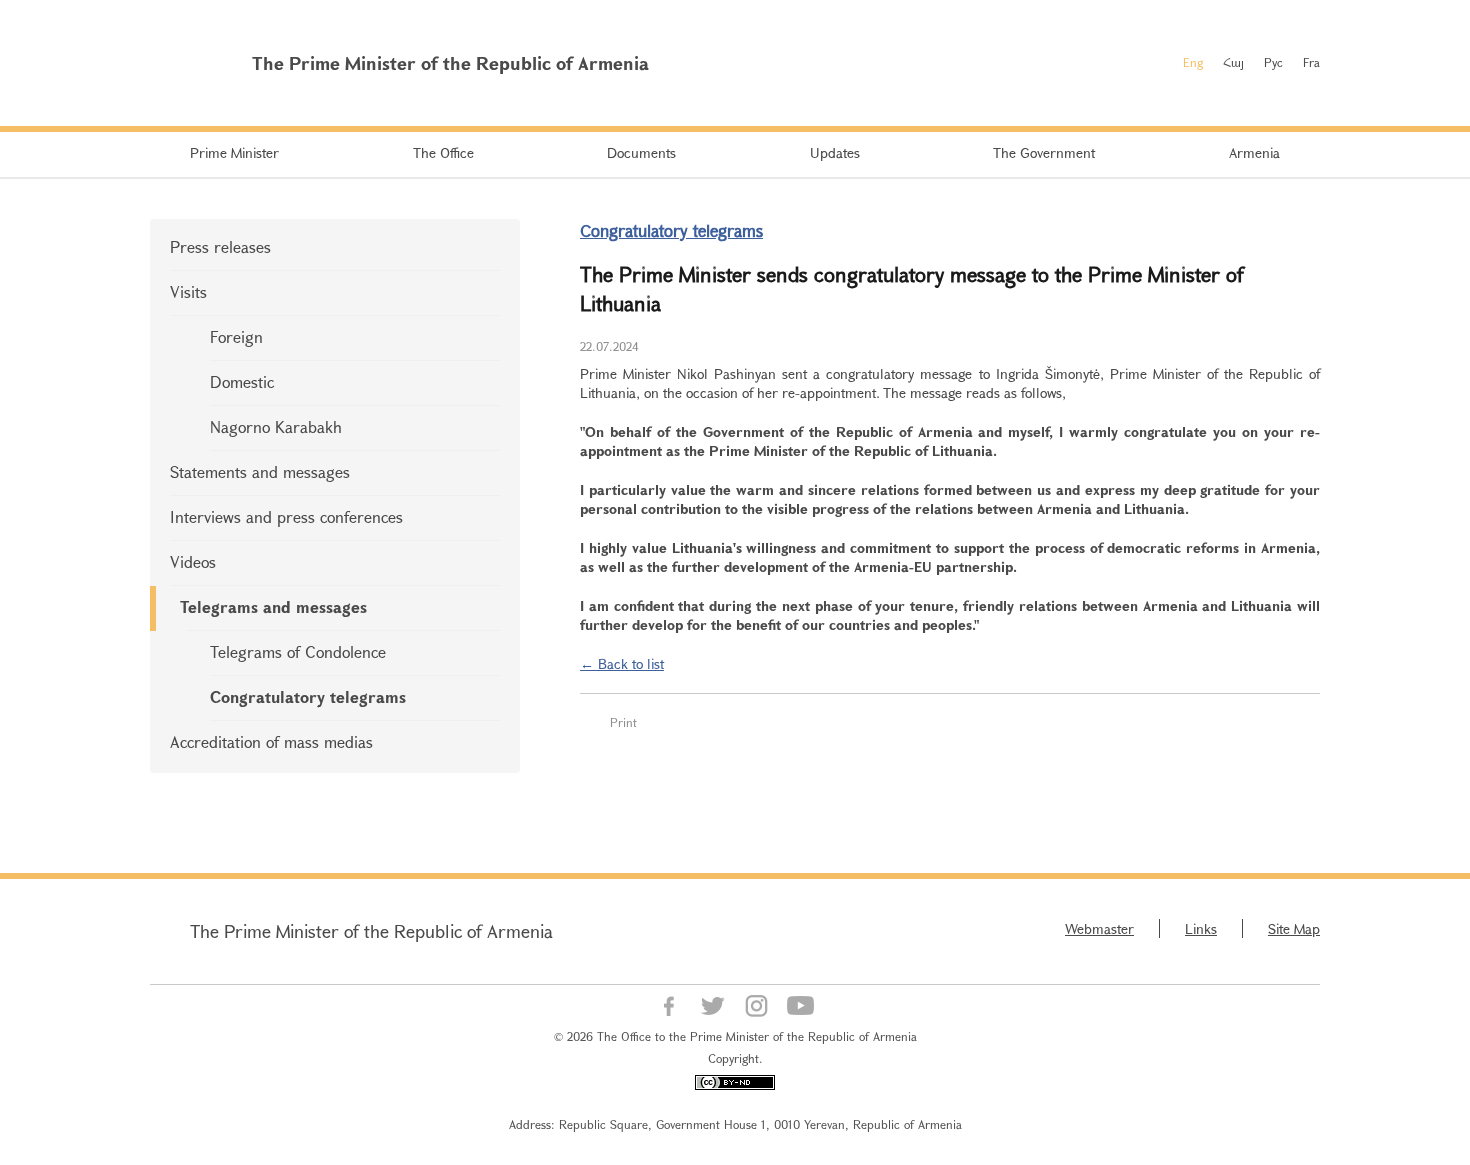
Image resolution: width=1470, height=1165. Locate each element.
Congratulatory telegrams (308, 696)
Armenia (1254, 152)
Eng (1193, 62)
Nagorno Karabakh (276, 426)
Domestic (242, 381)
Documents (641, 152)
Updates (835, 152)
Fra (1311, 62)
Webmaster (1099, 928)
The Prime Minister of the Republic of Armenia (371, 931)
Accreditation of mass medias (271, 741)
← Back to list (622, 663)
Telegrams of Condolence (298, 651)
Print (623, 722)
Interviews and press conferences (286, 516)
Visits (188, 291)
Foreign (236, 336)
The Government (1044, 152)
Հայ (1233, 62)
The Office (443, 152)
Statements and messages (260, 471)
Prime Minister (234, 152)
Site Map (1294, 928)
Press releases (220, 246)
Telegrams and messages (273, 606)
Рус (1273, 62)
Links (1201, 928)
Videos (193, 561)
